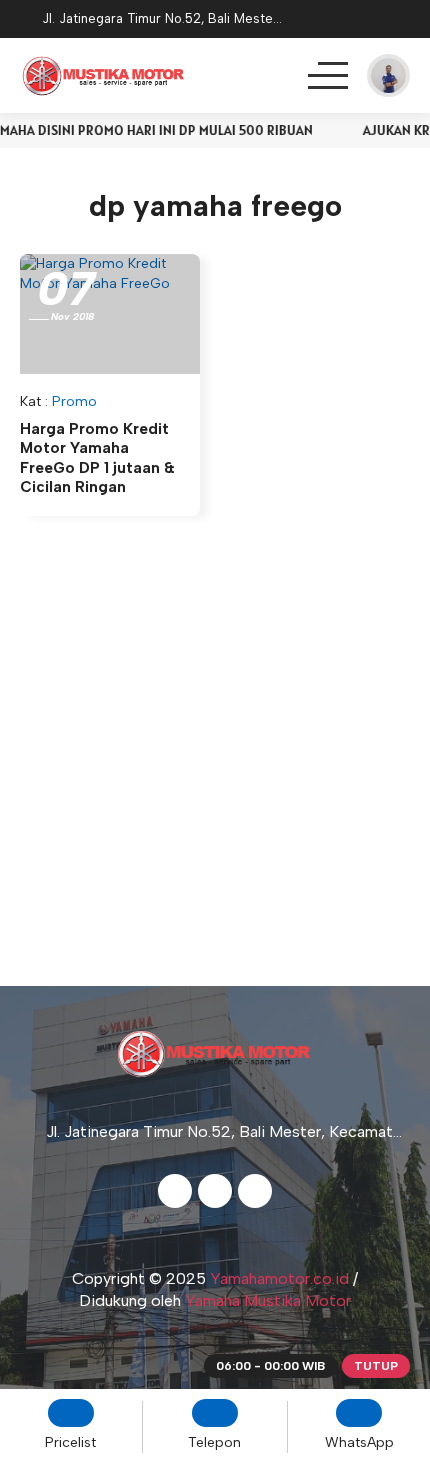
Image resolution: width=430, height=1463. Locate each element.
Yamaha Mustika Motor (268, 1300)
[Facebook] (175, 1191)
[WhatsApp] (399, 19)
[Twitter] (215, 1191)
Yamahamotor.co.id (279, 1278)
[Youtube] (255, 1191)
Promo (74, 401)
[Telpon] (348, 19)
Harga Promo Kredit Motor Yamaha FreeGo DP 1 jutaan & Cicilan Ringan (97, 458)
